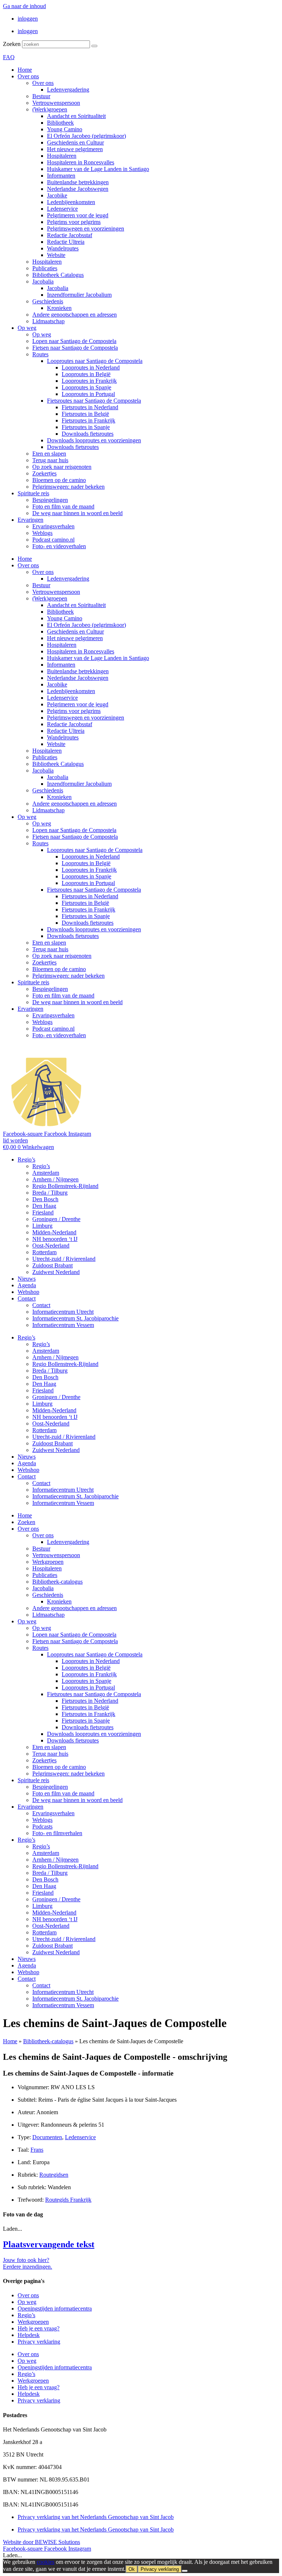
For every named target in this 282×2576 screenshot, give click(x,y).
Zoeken (12, 44)
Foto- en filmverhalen (57, 1833)
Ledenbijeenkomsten (71, 202)
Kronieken (59, 308)
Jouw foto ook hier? (26, 2260)
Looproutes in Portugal (88, 394)
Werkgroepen (48, 1562)
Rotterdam (44, 1252)
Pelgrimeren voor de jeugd (78, 215)
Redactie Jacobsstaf (70, 235)
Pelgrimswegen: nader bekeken (68, 487)
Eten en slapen (49, 454)
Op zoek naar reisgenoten (62, 467)
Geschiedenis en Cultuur (75, 142)
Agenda (27, 1285)
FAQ (9, 57)
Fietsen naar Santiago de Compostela (75, 348)
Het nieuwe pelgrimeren (75, 149)
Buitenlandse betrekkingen (78, 182)
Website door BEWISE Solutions (41, 2542)
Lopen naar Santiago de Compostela (74, 341)
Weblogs (42, 533)
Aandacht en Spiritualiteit (76, 116)
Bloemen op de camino (59, 480)
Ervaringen (30, 520)
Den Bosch (45, 1199)
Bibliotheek (60, 123)
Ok (132, 2569)
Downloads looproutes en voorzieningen (94, 440)
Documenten (47, 2137)
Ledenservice (62, 209)
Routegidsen (54, 2175)
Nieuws (27, 1279)
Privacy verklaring (39, 2342)
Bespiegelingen (50, 500)
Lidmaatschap (48, 321)
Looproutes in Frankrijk (89, 381)
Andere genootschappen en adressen (75, 315)
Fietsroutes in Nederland (90, 407)
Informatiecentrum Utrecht (63, 1312)
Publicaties (45, 268)
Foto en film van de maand (63, 506)
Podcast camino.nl (53, 540)
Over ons (28, 76)
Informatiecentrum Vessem (63, 1325)
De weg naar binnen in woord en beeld (77, 513)
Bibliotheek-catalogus (57, 1582)
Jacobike (57, 195)
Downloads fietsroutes (88, 434)
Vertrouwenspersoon (56, 103)
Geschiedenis (48, 301)
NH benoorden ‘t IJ (55, 1239)
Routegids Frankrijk (68, 2200)
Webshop (28, 1292)
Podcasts (42, 1826)
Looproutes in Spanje (86, 387)
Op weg (27, 328)
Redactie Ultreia (66, 242)
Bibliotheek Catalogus (58, 275)
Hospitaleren (62, 156)
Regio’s (26, 1159)
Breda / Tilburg (50, 1193)
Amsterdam (46, 1173)
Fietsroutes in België (85, 414)
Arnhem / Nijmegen (55, 1179)
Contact (27, 1298)
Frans (37, 2150)
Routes (40, 354)
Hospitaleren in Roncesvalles (81, 162)
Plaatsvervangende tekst (49, 2244)
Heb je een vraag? (39, 2328)
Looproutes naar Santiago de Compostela (95, 361)
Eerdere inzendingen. (28, 2267)
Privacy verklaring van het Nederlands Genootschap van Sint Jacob (96, 2517)
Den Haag (44, 1206)
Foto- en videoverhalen (59, 546)
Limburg (42, 1226)
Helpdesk (29, 2335)
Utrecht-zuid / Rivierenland (64, 1259)
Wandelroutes (63, 248)
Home (25, 70)
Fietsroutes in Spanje (86, 427)
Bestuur (41, 96)
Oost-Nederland (51, 1246)
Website (56, 255)
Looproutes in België (86, 374)
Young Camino (65, 129)
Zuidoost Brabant (53, 1265)
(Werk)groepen (50, 109)
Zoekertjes (44, 473)
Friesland (43, 1212)
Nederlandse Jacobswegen (78, 189)
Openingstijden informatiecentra (55, 2309)
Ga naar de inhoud (24, 6)
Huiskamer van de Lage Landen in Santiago (98, 169)
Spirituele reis (33, 493)
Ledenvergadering (68, 90)
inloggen (28, 19)
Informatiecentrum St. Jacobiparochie (75, 1318)
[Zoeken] (94, 46)
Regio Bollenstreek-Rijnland (65, 1186)
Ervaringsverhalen (53, 526)
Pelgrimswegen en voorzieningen (86, 229)
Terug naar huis (50, 460)
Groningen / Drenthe (56, 1219)
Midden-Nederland (54, 1232)
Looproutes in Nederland (91, 368)
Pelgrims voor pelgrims (74, 222)
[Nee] (185, 2571)
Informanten (61, 176)
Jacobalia (43, 281)
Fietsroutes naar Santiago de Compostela (94, 401)
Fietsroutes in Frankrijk (88, 420)
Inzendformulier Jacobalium (79, 295)
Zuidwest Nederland (56, 1272)
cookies (46, 2562)
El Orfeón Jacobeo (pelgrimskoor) (86, 136)
